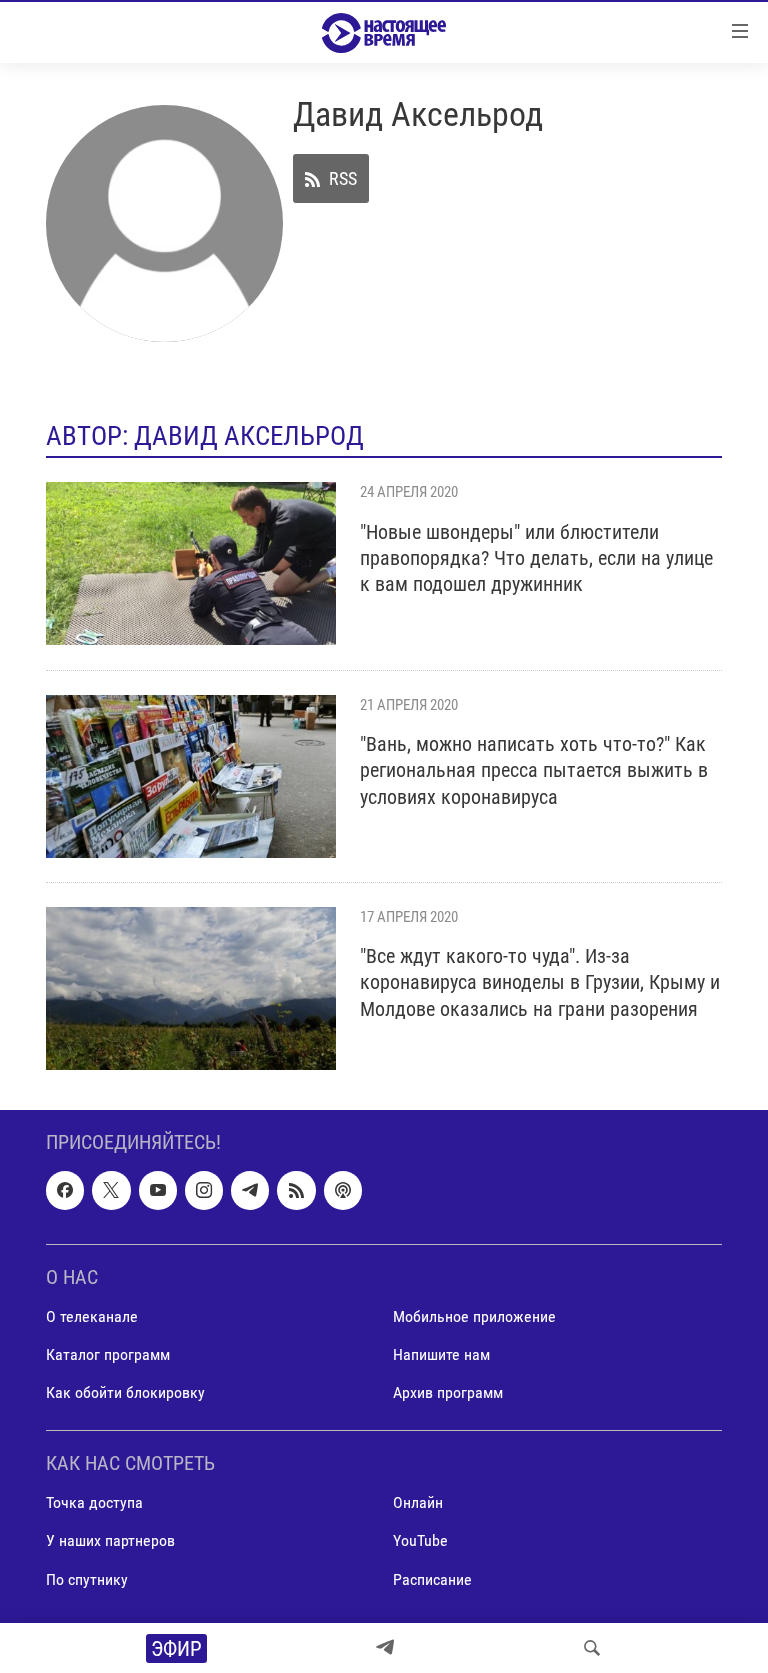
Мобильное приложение (474, 1316)
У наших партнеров (110, 1540)
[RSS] (296, 1190)
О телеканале (92, 1316)
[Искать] (592, 1648)
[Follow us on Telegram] (250, 1190)
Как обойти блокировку (125, 1392)
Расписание (432, 1578)
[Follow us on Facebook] (65, 1190)
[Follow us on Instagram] (204, 1190)
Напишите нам (441, 1354)
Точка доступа (94, 1502)
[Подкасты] (343, 1190)
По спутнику (87, 1578)
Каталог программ (108, 1354)
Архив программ (448, 1392)
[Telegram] (385, 1648)
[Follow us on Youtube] (158, 1190)
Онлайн (418, 1502)
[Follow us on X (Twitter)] (111, 1190)
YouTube (420, 1540)
